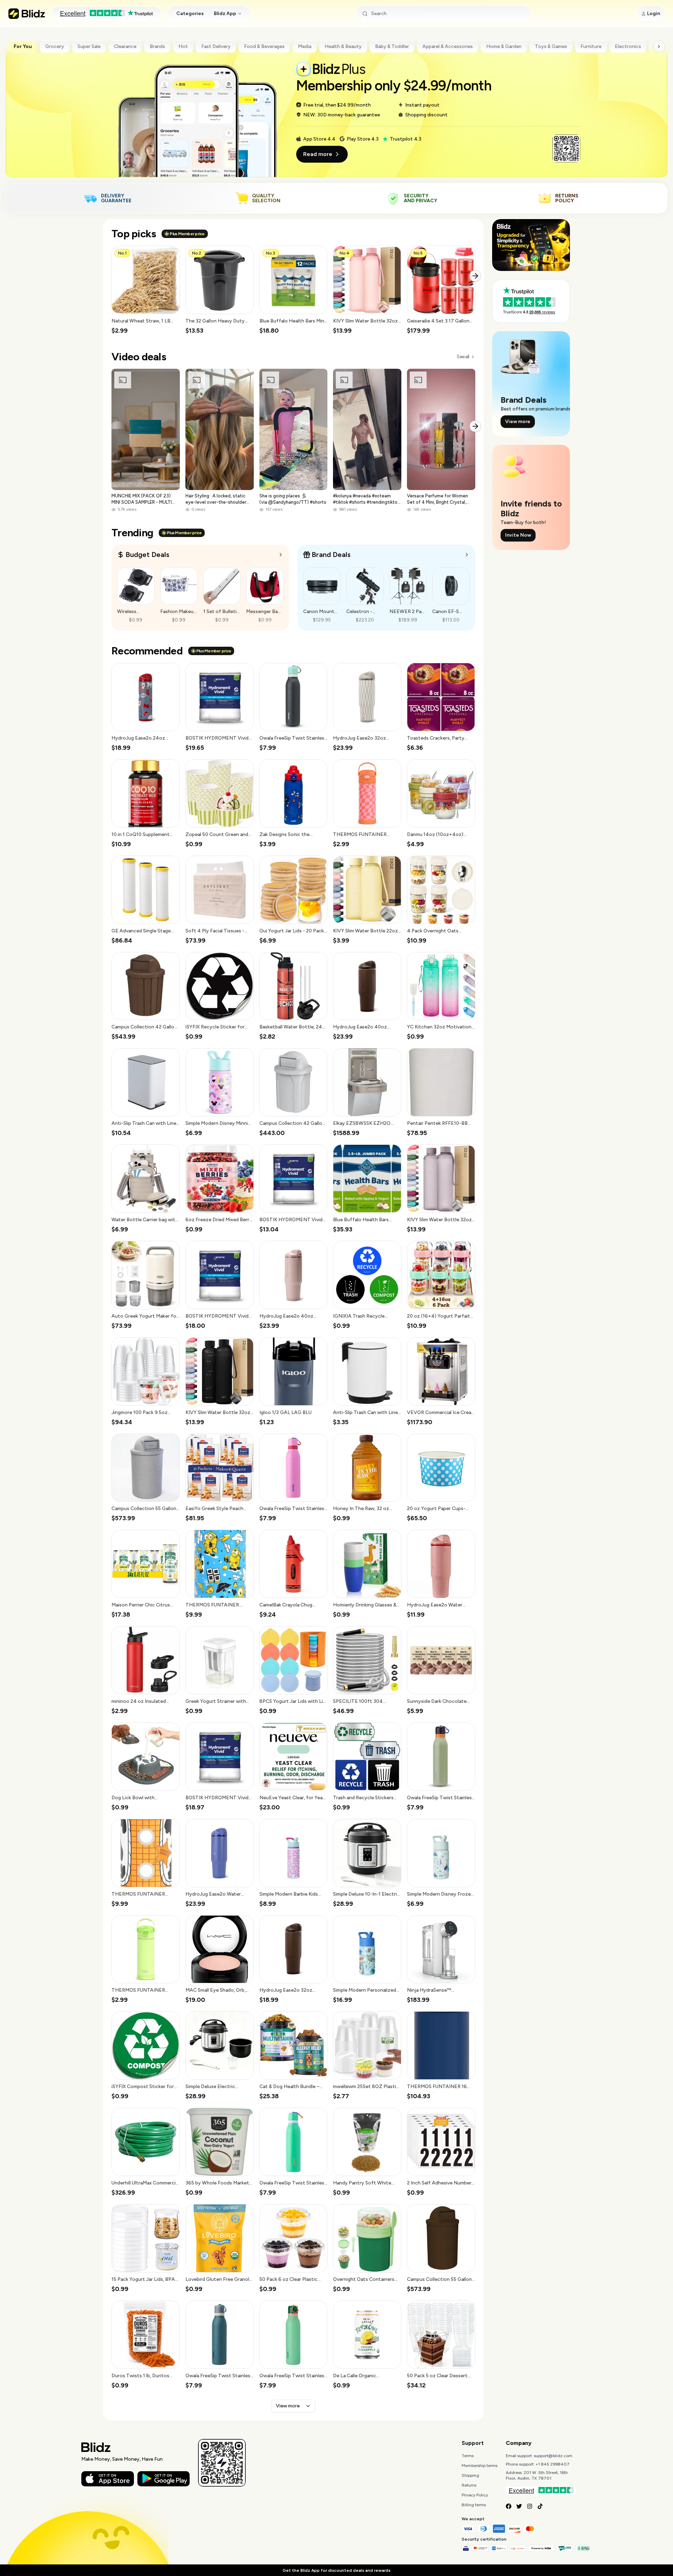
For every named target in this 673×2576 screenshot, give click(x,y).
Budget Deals (147, 555)
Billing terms (474, 2505)
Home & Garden (504, 46)
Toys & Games (551, 46)
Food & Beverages (264, 46)
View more (288, 2406)
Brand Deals (331, 555)
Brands (157, 46)
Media (305, 46)
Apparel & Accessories (448, 46)
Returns (469, 2485)
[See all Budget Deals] (281, 555)
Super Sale (89, 46)
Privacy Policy (475, 2495)
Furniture (591, 46)
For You (23, 46)
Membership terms (480, 2466)
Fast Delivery (216, 46)
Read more (318, 154)
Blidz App (225, 13)
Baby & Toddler (392, 46)
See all (463, 357)
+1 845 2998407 (553, 2464)
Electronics (628, 46)
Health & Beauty (343, 46)
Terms (468, 2456)
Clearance (125, 46)
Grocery (55, 46)
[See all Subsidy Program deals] (467, 555)
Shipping (470, 2475)
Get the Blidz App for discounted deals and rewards (336, 2570)
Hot (183, 46)
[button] (146, 290)
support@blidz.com (553, 2456)
